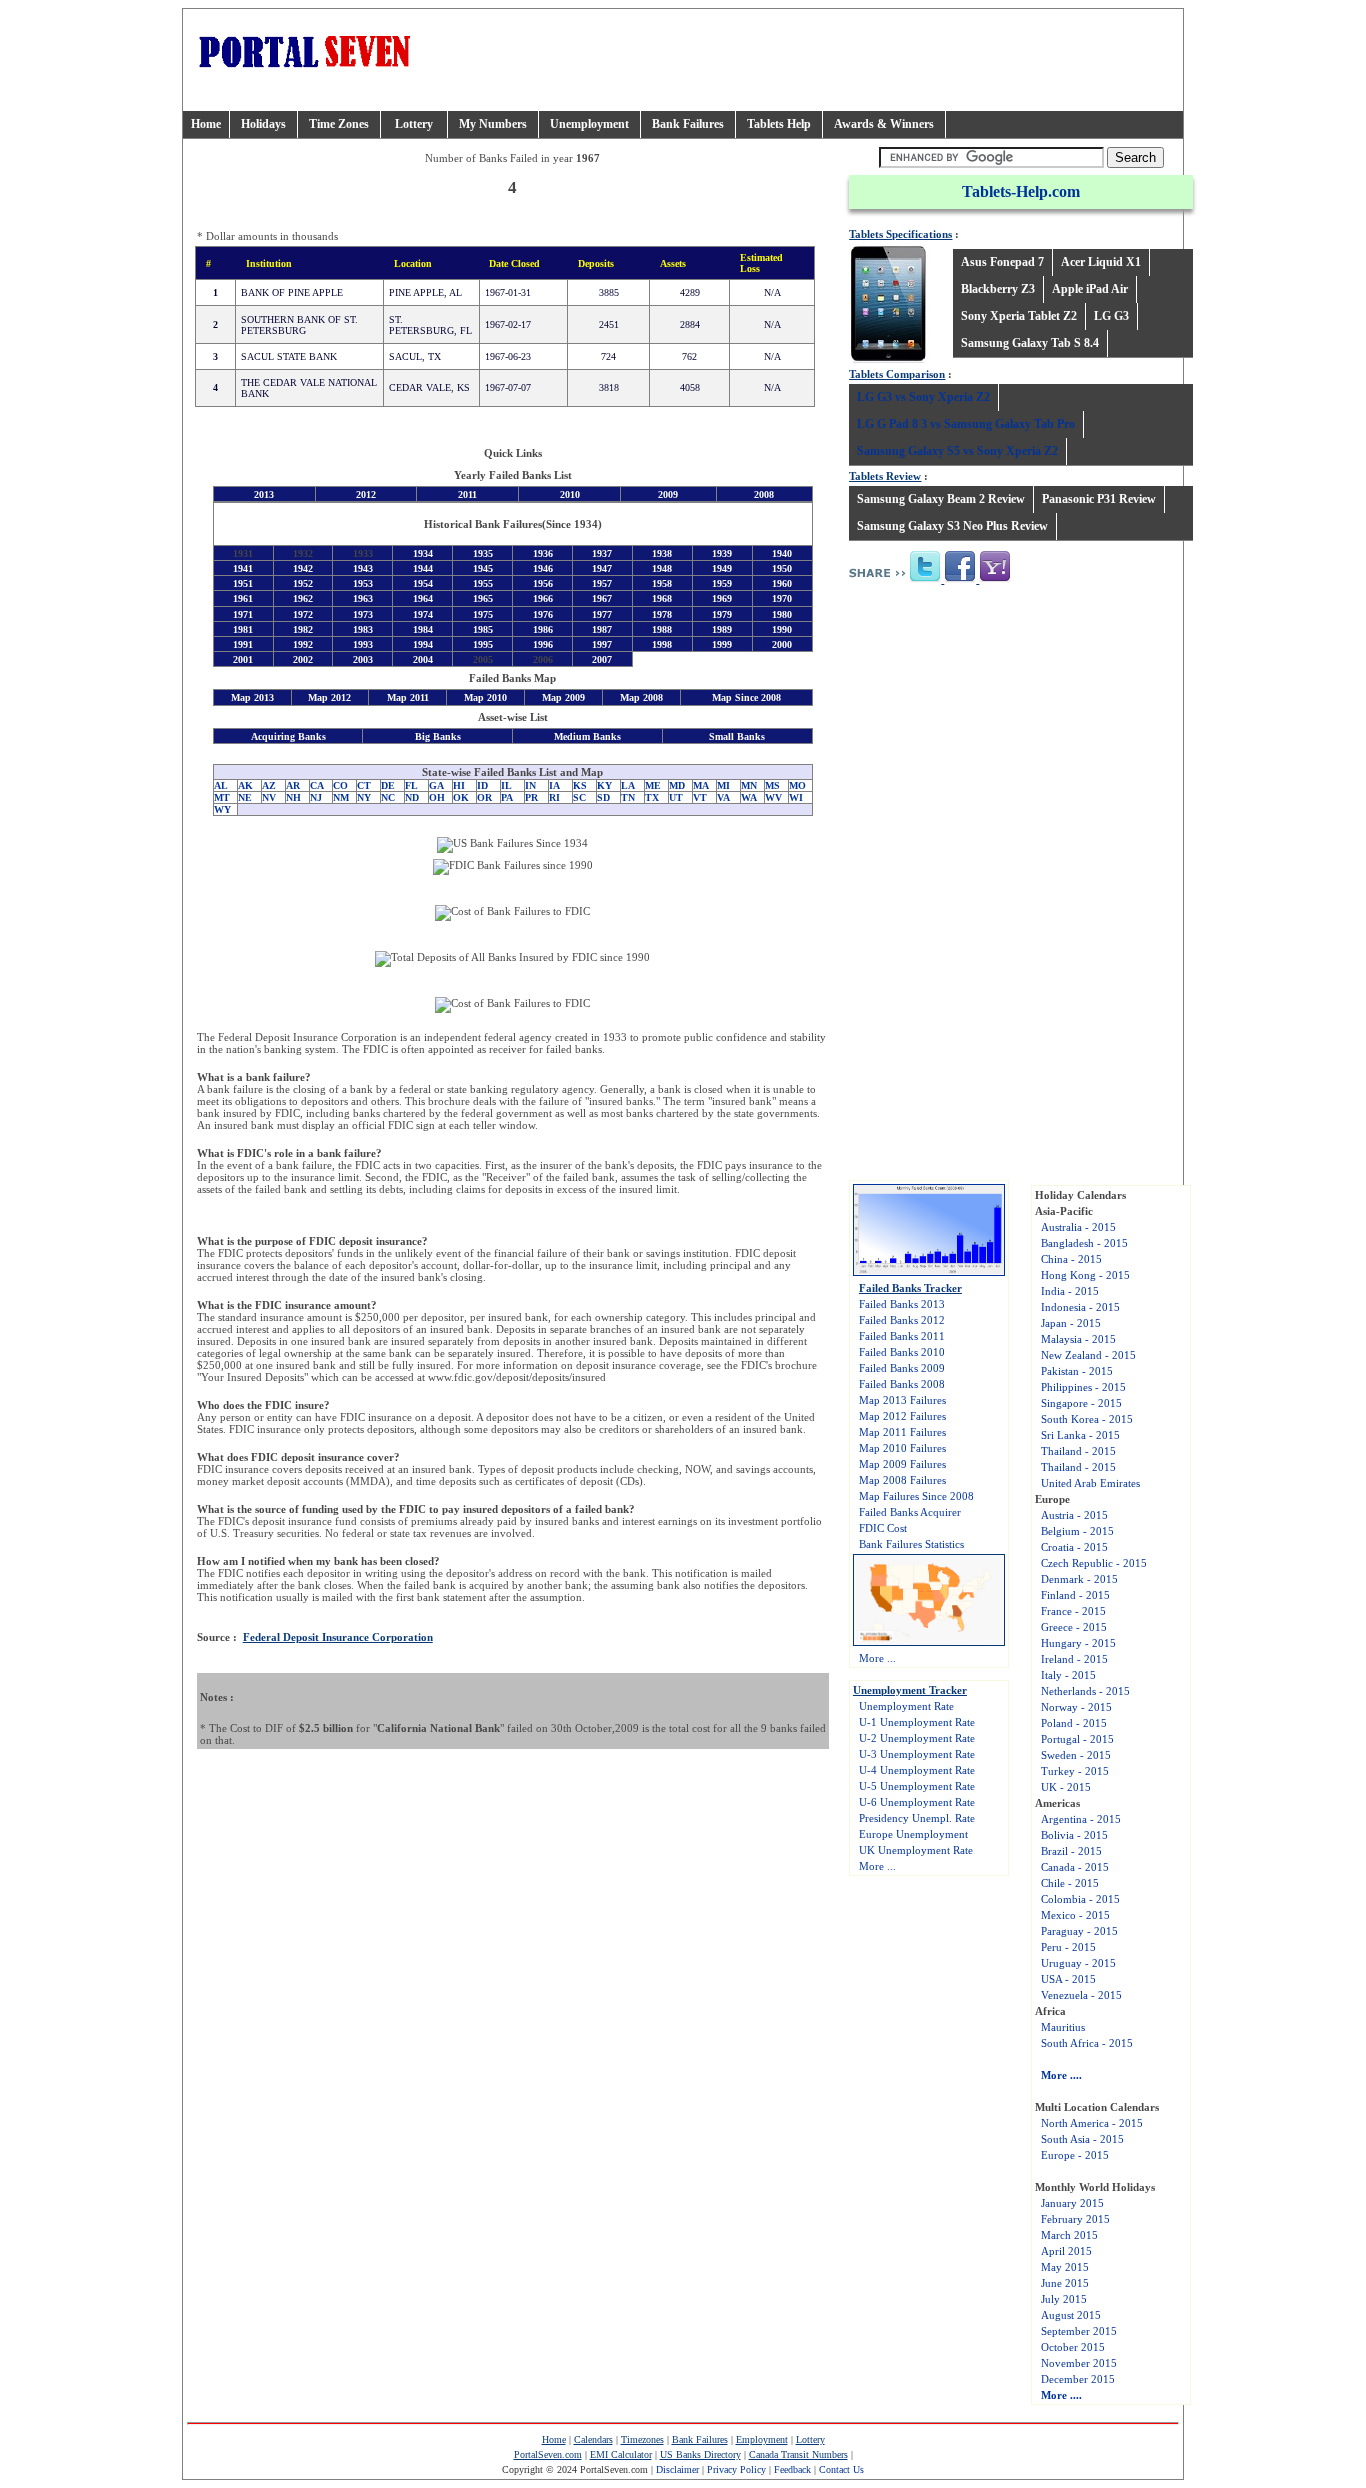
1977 (602, 614)
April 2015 (1066, 2251)
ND (412, 797)
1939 (722, 553)
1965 (483, 599)
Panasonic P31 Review (1099, 499)
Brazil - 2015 (1071, 1851)
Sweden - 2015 (1076, 1755)
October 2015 (1073, 2347)
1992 (303, 644)
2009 (668, 494)
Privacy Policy (736, 2469)
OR (484, 797)
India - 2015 (1070, 1291)
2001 (243, 659)
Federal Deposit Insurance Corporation (338, 1637)
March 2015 (1069, 2235)
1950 (782, 568)
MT (222, 797)
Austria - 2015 (1074, 1515)
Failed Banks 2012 (902, 1320)
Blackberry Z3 (998, 289)
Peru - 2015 (1068, 1947)
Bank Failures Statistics (911, 1544)
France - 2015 (1073, 1611)
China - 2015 (1071, 1259)
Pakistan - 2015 (1077, 1371)
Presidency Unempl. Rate (917, 1818)
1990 (782, 629)
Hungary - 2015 (1078, 1643)
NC (388, 797)
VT (700, 797)
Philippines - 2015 (1083, 1387)
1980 (782, 614)
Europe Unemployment (913, 1834)
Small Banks (737, 736)
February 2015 (1075, 2219)
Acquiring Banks (288, 736)
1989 (722, 629)
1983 (363, 629)
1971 (243, 614)
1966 (543, 599)
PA (507, 797)
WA (749, 797)
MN (749, 785)
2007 (602, 659)
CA (317, 785)
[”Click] (926, 579)
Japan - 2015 (1071, 1323)
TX (652, 797)
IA (554, 785)
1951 (243, 583)
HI (459, 785)
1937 (602, 553)
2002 (303, 659)
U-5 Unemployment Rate (917, 1786)
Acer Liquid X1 (1101, 262)
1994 (423, 644)
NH (293, 797)
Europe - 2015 (1075, 2155)
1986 (543, 629)
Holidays (263, 124)
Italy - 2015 (1068, 1675)
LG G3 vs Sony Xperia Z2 (923, 397)
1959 (722, 583)
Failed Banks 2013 (902, 1304)
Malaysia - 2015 (1078, 1339)
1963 (363, 599)
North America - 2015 (1092, 2123)
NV (269, 797)
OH (437, 797)
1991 (243, 644)
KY (604, 785)
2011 (467, 494)
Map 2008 (641, 698)
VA (723, 797)
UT (676, 797)
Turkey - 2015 (1075, 1771)
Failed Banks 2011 (902, 1336)
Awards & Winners (884, 124)
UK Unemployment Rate (916, 1850)
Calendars (593, 2439)
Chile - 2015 (1070, 1883)
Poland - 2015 (1074, 1723)
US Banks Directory (700, 2454)
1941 (243, 568)
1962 (303, 599)
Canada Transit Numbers (798, 2454)
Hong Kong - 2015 (1085, 1275)
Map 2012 (329, 698)
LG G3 (1111, 316)
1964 (423, 599)
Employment (762, 2439)
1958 (662, 583)
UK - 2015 (1066, 1787)
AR (293, 785)
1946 (543, 568)
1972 (303, 614)
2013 (264, 494)
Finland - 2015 (1075, 1595)
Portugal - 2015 (1077, 1739)
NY (364, 797)
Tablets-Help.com (1021, 191)
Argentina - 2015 (1081, 1819)
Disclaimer (677, 2469)
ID (482, 785)
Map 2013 (252, 698)
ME (653, 785)
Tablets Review (885, 476)
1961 (243, 599)
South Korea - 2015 (1087, 1419)
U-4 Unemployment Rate (917, 1770)
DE (388, 785)
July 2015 (1064, 2299)
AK (245, 785)
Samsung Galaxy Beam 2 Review (941, 499)
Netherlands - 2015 (1085, 1691)
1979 (722, 614)
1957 (602, 583)
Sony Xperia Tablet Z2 (1019, 316)
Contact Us (841, 2469)
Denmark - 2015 (1079, 1579)
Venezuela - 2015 (1081, 1995)
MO (797, 785)
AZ (269, 785)
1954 (423, 583)
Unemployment (589, 124)
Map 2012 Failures (902, 1416)
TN (628, 797)
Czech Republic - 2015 (1094, 1563)
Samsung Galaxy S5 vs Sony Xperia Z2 (957, 451)
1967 (602, 599)
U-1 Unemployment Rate (917, 1722)
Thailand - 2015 (1078, 1451)
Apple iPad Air (1090, 289)
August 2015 (1071, 2315)
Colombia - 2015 (1080, 1899)
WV (773, 797)
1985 (483, 629)
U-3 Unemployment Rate (917, 1754)
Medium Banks (587, 736)
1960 (782, 583)
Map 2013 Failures (902, 1400)
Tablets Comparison (897, 374)
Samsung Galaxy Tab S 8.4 (1030, 343)
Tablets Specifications (900, 234)
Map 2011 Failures (902, 1432)
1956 (543, 583)
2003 (363, 659)
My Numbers (493, 124)
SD (603, 797)
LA (628, 785)
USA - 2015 (1068, 1979)
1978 (662, 614)
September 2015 (1079, 2331)
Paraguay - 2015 (1079, 1931)
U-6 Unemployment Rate (917, 1802)
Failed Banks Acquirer (910, 1512)
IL (506, 785)
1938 (662, 553)
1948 (662, 568)
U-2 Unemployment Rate (917, 1738)
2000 (782, 644)
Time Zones (339, 124)
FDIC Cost (883, 1528)
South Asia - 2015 (1082, 2139)
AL (221, 785)
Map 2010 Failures (902, 1448)
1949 (722, 568)
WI (796, 797)
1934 (423, 553)
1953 (363, 583)
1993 (363, 644)
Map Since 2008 (746, 698)
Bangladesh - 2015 (1084, 1243)
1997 (602, 644)
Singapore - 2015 (1081, 1403)
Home (206, 124)
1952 (303, 583)
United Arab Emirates (1090, 1483)
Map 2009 (563, 698)
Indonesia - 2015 (1080, 1307)
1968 (662, 599)
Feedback (792, 2469)
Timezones (642, 2439)
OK (461, 797)
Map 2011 (408, 698)
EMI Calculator (621, 2454)
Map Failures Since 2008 (916, 1496)
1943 (363, 568)
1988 (662, 629)
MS (772, 785)
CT (364, 785)
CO (340, 785)
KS (580, 785)
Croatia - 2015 (1074, 1547)
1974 (423, 614)
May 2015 (1065, 2267)
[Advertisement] (1021, 748)
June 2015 (1065, 2283)
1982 (303, 629)
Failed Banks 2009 (902, 1368)
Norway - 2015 (1076, 1707)
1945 (483, 568)
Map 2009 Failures (902, 1464)
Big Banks (438, 736)
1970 (782, 599)
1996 (543, 644)
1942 (303, 568)
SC (579, 797)
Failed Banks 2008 (902, 1384)
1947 (602, 568)
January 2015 (1072, 2203)
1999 (722, 644)
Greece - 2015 (1074, 1627)
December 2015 (1078, 2379)
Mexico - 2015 (1075, 1915)
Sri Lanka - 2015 (1080, 1435)
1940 (782, 553)
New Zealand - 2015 (1088, 1355)
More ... (877, 1658)
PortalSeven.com (548, 2454)
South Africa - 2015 (1087, 2043)
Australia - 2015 (1078, 1227)
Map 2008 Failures (902, 1480)
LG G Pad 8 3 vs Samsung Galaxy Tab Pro (966, 424)
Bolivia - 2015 (1074, 1835)
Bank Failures (688, 124)
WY (222, 809)
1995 (483, 644)
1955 (483, 583)
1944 (423, 568)
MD (677, 785)
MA (701, 785)
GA (436, 785)
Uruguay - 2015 (1078, 1963)
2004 (423, 659)
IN (530, 785)
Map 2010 (485, 698)
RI (554, 797)
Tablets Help (779, 124)
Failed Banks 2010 (902, 1352)
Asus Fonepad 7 (1002, 262)
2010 (570, 494)
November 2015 (1079, 2363)
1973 (363, 614)
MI (723, 785)
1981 (243, 629)
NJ (316, 797)
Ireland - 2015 (1074, 1659)
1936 (543, 553)
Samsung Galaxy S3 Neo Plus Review (952, 526)
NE (245, 797)
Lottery (414, 124)
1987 (602, 629)
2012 (366, 494)
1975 (483, 614)
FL (411, 785)
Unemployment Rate (906, 1706)
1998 (662, 644)
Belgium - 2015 (1077, 1531)
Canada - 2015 (1075, 1867)
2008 (764, 494)
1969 (722, 599)
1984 (423, 629)
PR (531, 797)
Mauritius (1063, 2027)
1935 (483, 553)
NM (341, 797)
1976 (543, 614)
